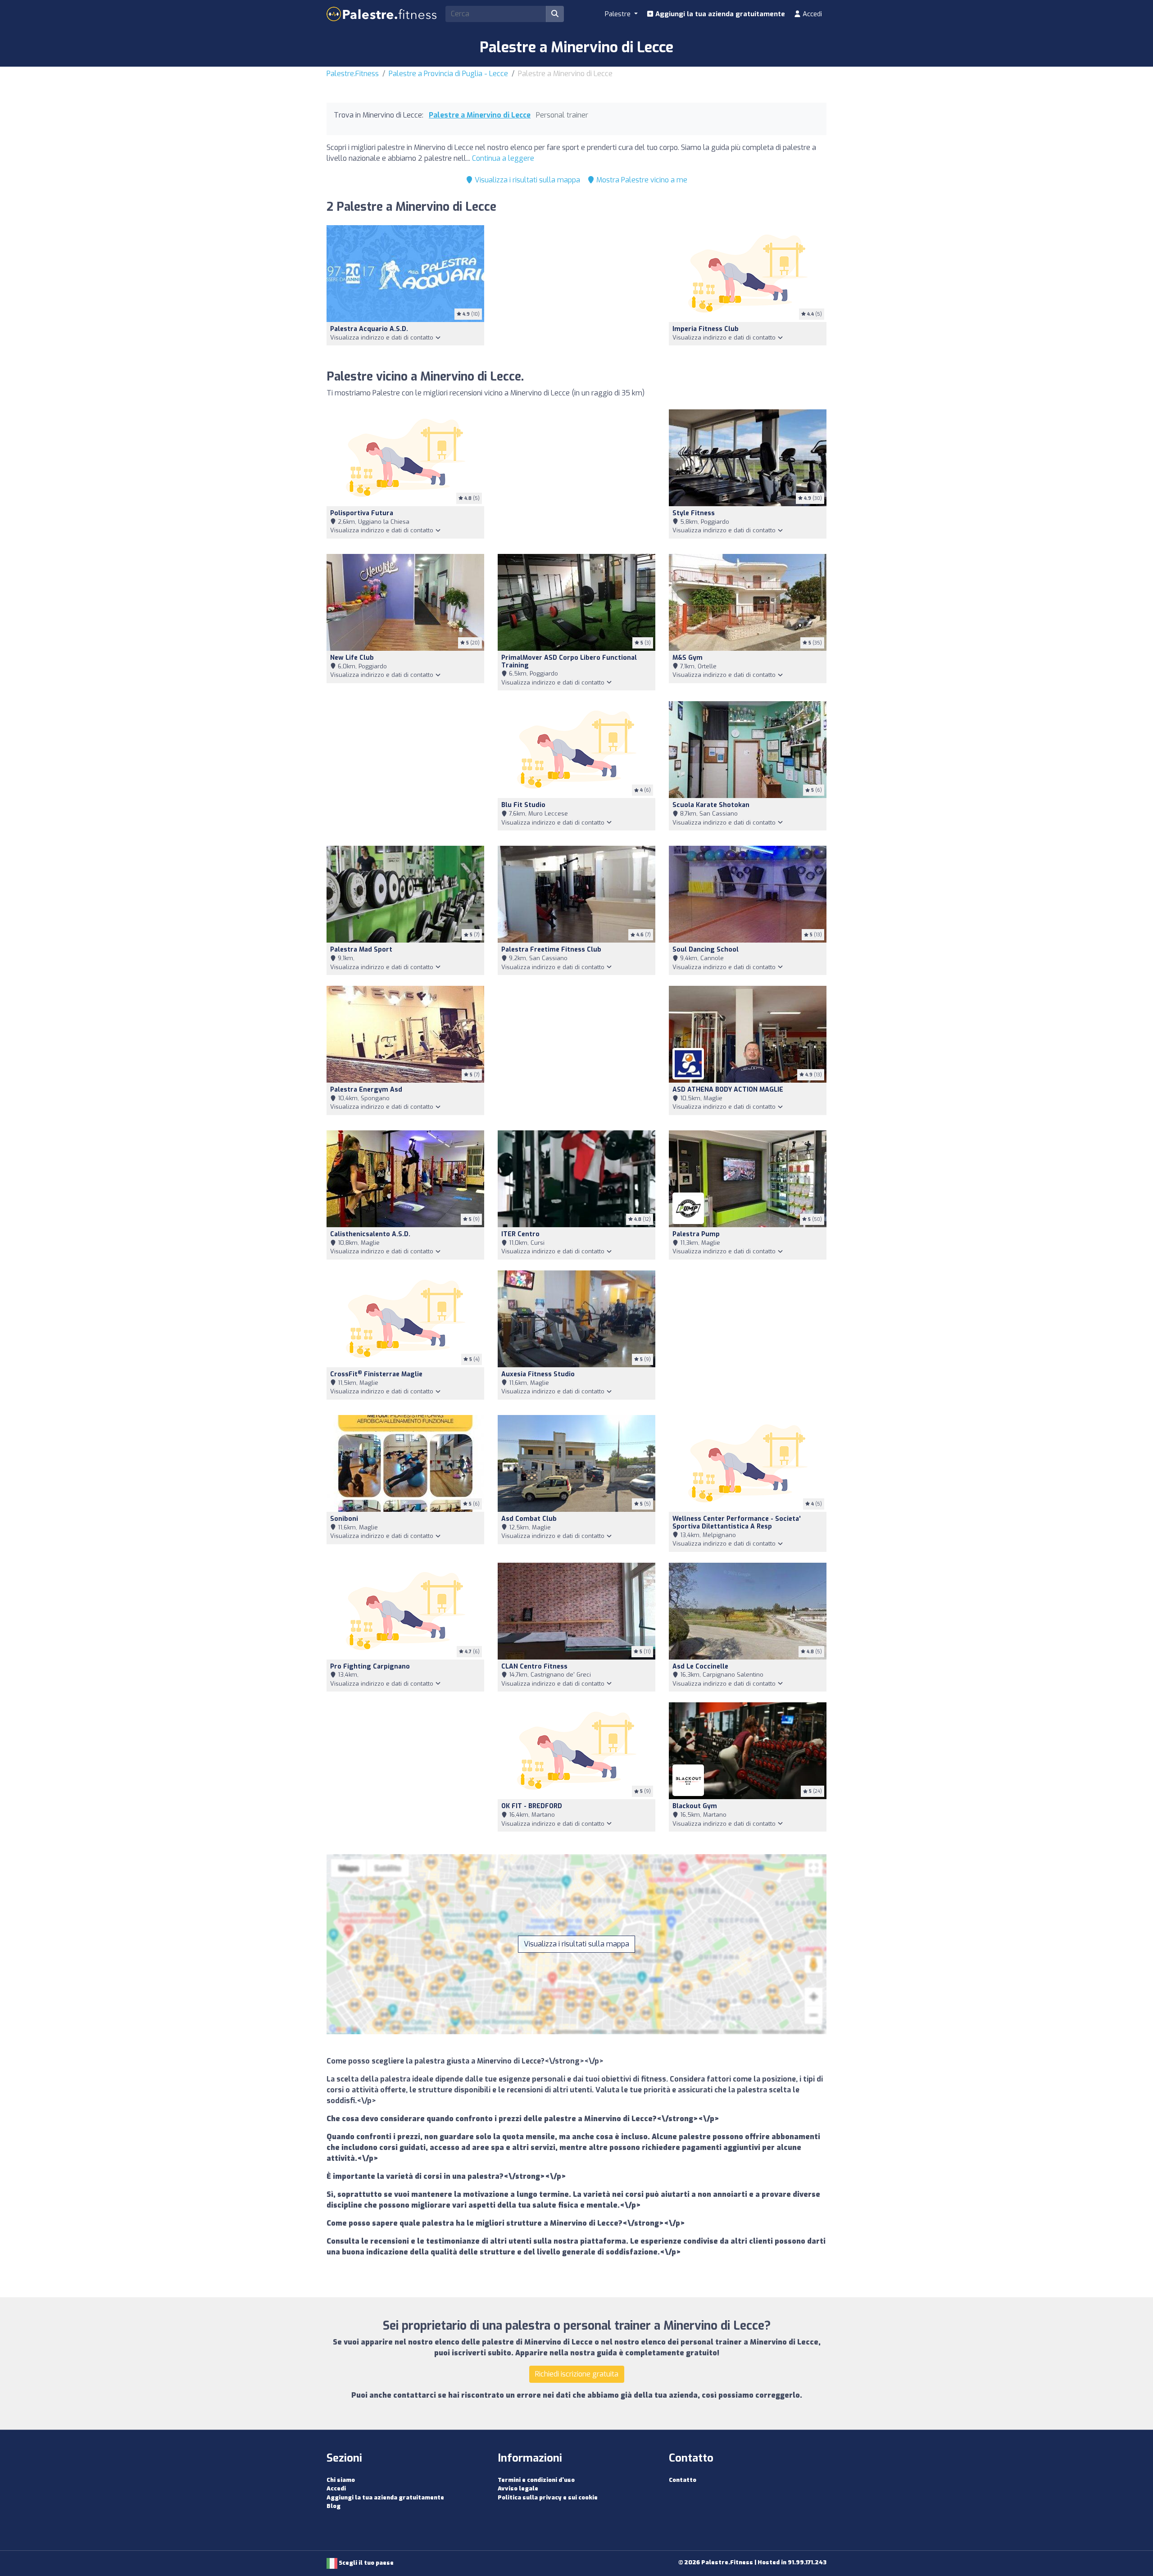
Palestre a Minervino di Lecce (480, 115)
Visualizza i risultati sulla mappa (527, 180)
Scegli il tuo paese (365, 2563)
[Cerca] (555, 14)
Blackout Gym (695, 1806)
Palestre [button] (619, 14)
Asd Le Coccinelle (700, 1667)
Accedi (811, 14)
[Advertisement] (576, 292)
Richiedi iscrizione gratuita (577, 2374)
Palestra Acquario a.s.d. (369, 329)
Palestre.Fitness (353, 74)
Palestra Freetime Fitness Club (551, 950)
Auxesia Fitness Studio (538, 1374)
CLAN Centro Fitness (534, 1667)
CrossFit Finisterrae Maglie (376, 1374)
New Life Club (352, 658)
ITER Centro (520, 1234)
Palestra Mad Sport (361, 950)
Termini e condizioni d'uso (536, 2480)
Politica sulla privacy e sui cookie (548, 2497)
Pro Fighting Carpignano (370, 1667)
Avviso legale (518, 2488)
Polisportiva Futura (362, 513)
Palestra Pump (696, 1234)
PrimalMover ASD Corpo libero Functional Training (569, 662)
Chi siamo (341, 2480)
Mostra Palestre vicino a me (641, 180)
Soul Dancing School (706, 950)
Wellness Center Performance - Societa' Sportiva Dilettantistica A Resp (737, 1523)
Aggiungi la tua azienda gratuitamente (719, 14)
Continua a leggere (503, 158)
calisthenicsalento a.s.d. (370, 1234)
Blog (334, 2506)
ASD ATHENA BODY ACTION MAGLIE (728, 1090)
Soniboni (344, 1519)
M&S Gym (688, 658)
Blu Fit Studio (523, 805)
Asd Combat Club (529, 1519)
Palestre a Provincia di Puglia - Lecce (448, 74)
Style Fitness (694, 513)
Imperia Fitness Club (706, 329)
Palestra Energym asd (366, 1090)
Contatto (683, 2480)
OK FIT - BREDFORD (532, 1806)
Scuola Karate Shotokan (711, 805)
